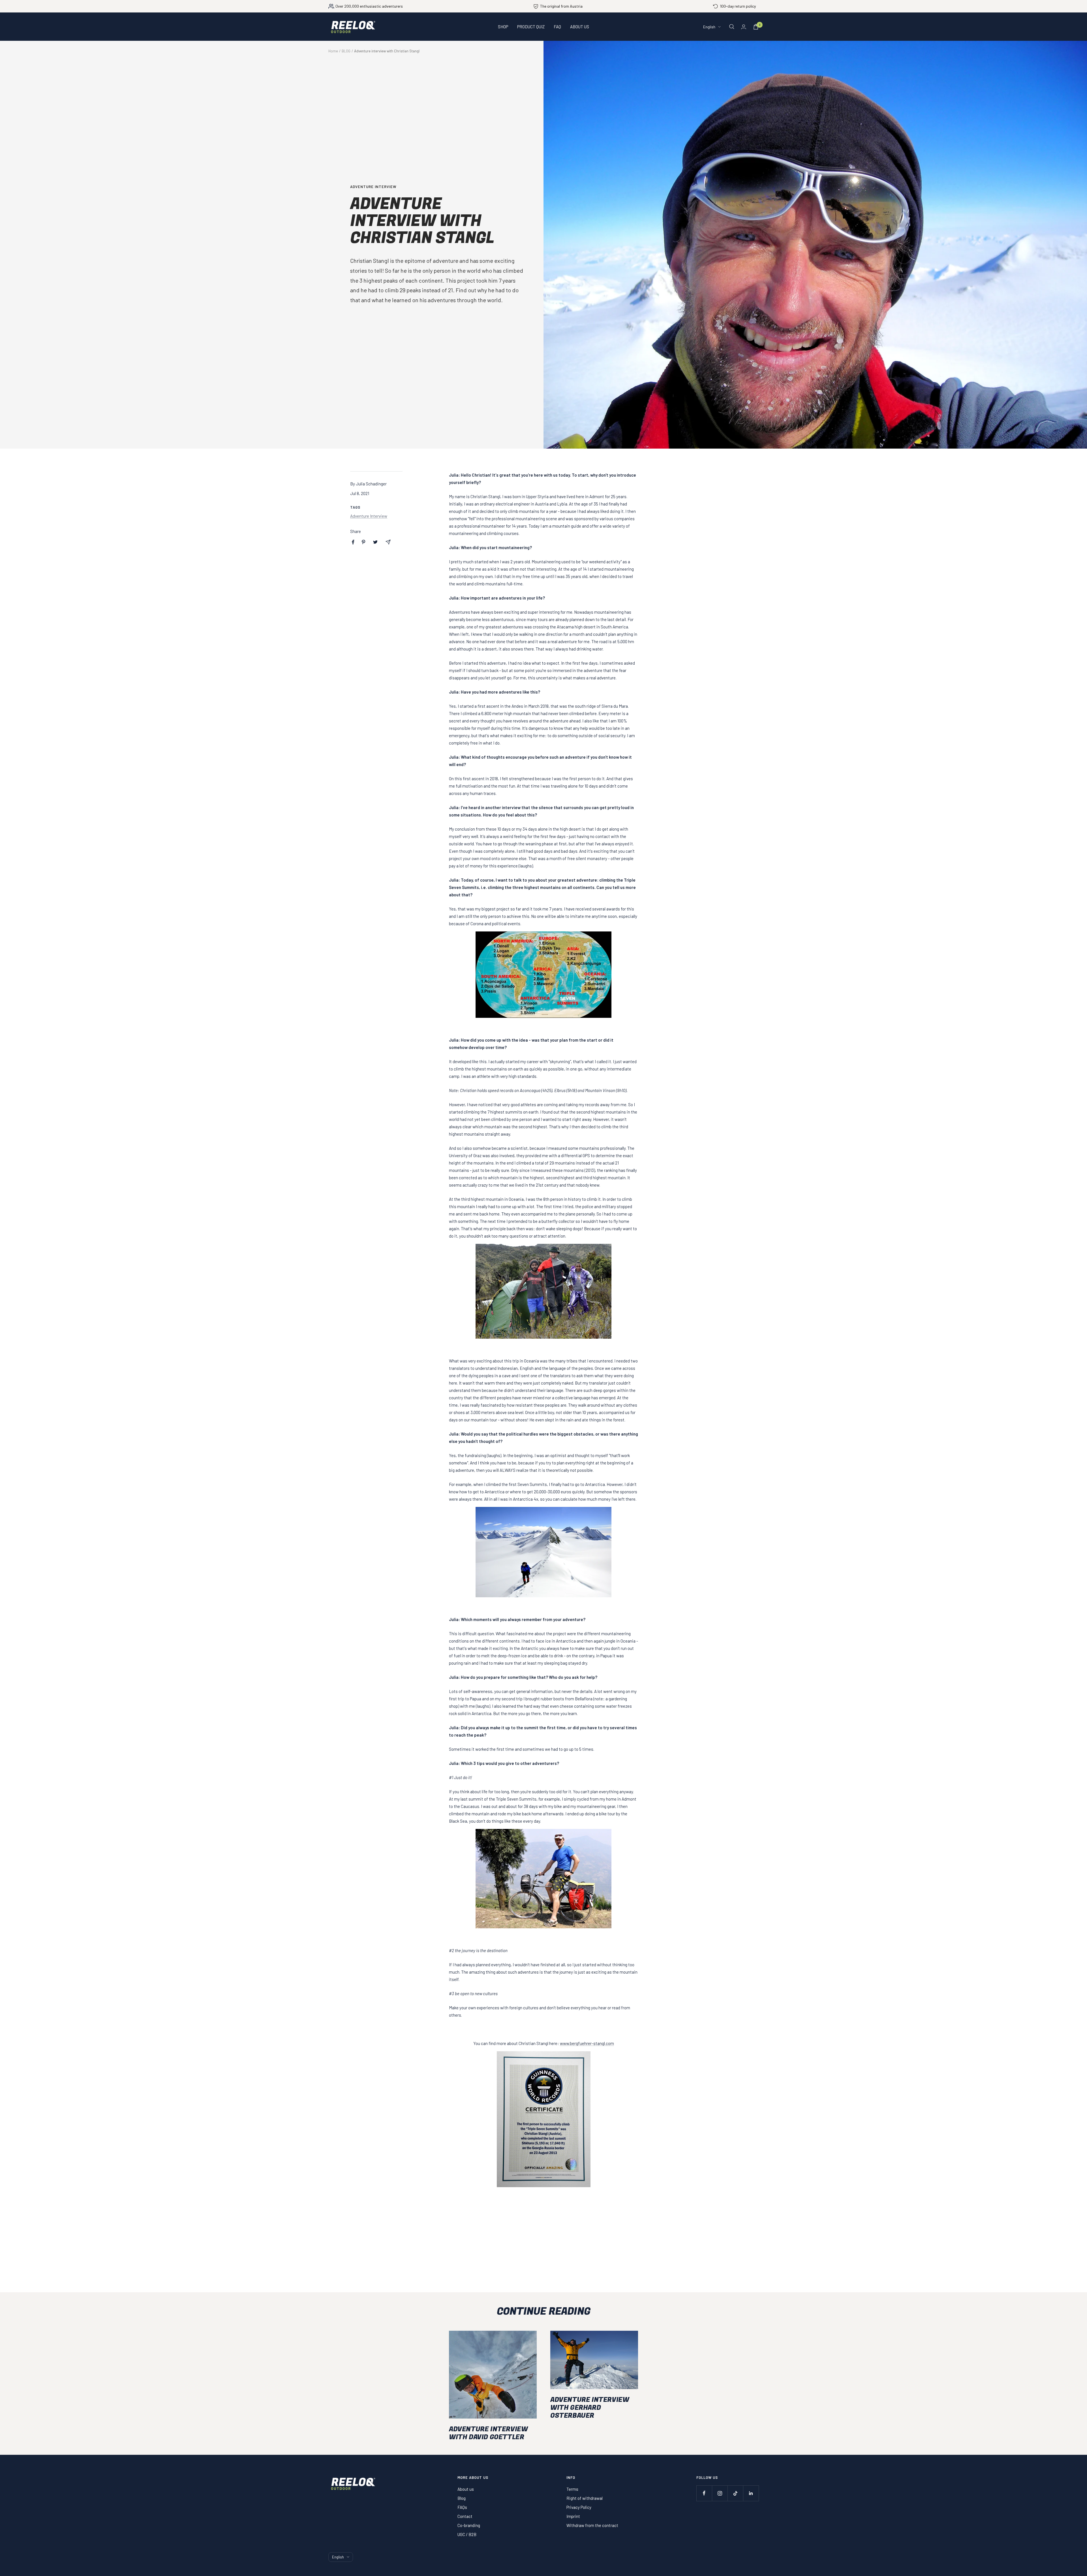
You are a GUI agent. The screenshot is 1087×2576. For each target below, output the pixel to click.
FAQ (557, 27)
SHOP (503, 27)
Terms (572, 2489)
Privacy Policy (579, 2507)
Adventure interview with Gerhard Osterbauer (590, 2408)
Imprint (573, 2516)
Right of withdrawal (585, 2498)
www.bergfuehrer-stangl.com (587, 2043)
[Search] (732, 27)
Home (333, 51)
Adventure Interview (373, 187)
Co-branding (469, 2525)
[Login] (744, 27)
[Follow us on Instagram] (720, 2493)
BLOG (346, 51)
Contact (465, 2516)
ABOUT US (580, 27)
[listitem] (353, 542)
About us (466, 2489)
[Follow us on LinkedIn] (751, 2493)
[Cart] (756, 27)
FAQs (462, 2507)
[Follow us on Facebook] (704, 2493)
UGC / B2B (467, 2534)
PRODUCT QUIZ (531, 27)
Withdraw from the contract (592, 2525)
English (709, 27)
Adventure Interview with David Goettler (488, 2433)
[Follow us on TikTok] (735, 2493)
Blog (462, 2498)
